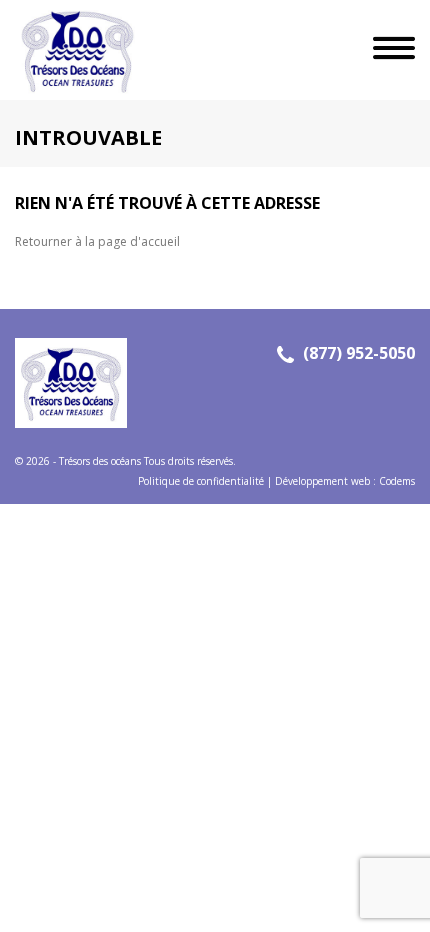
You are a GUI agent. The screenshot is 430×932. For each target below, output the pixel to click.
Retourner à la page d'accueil (97, 241)
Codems (397, 481)
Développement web (322, 481)
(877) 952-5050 (359, 353)
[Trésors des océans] (70, 50)
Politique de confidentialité (201, 481)
